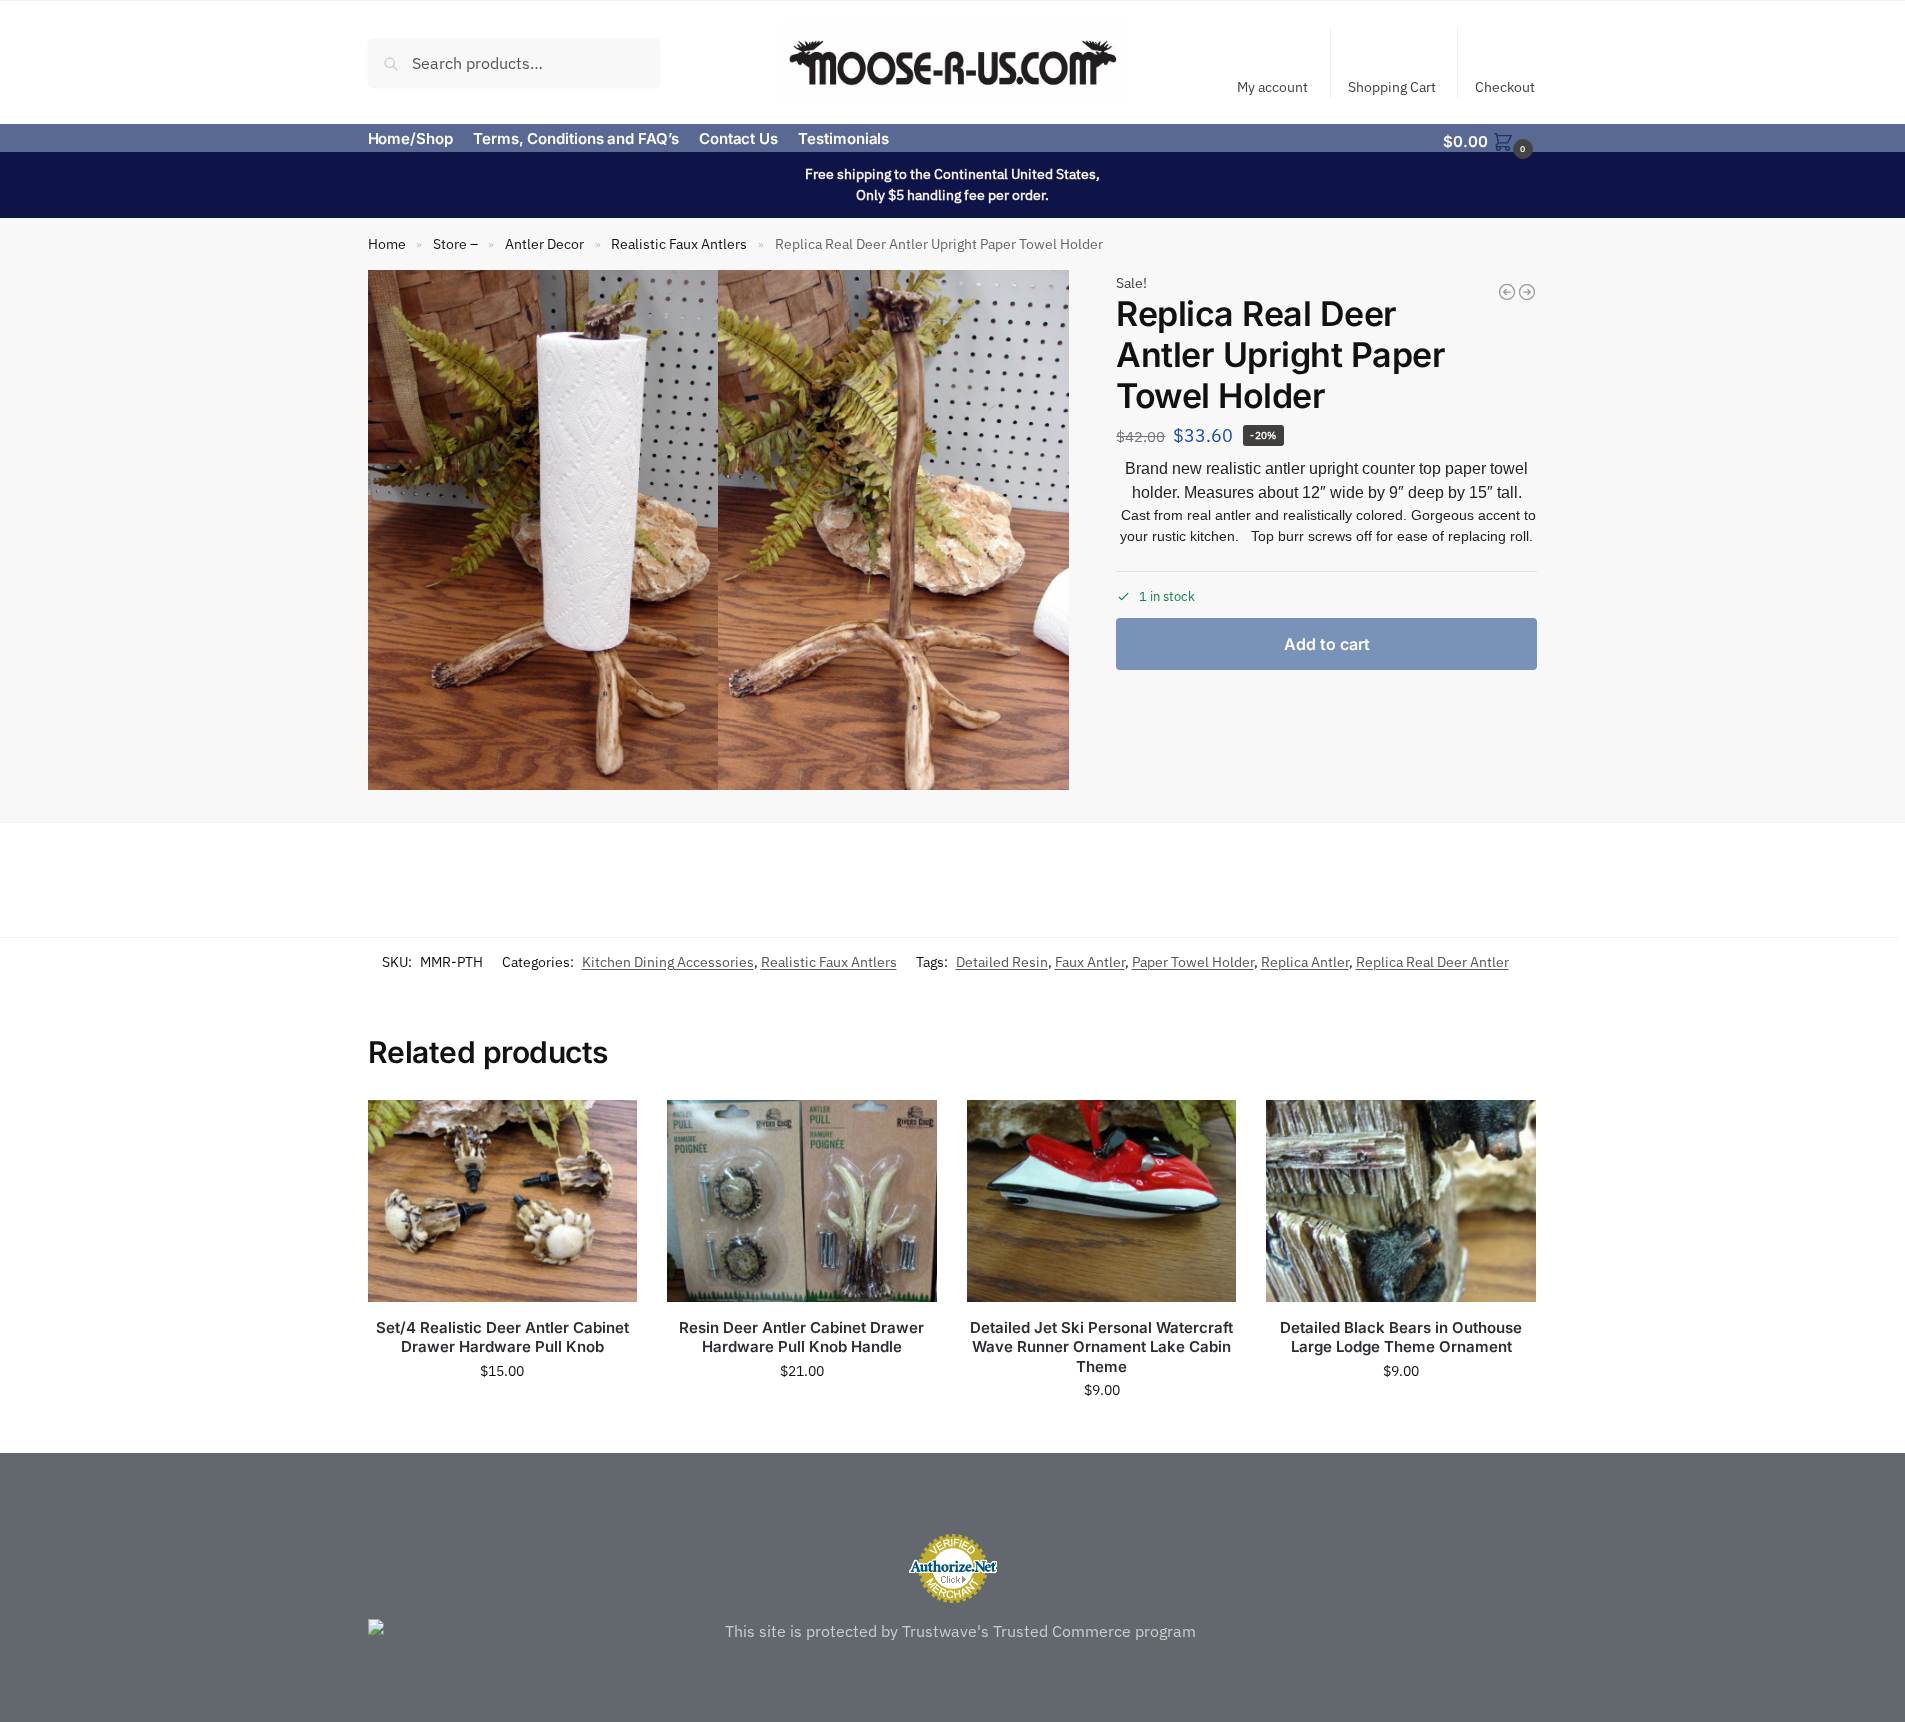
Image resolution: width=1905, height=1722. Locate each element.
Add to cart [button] (502, 1414)
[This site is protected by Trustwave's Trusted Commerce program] (953, 1631)
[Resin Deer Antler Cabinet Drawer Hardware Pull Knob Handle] (802, 1201)
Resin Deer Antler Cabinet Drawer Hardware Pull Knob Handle (801, 1337)
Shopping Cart (1392, 87)
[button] (1490, 140)
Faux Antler (1090, 962)
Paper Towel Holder (1193, 962)
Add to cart (1327, 644)
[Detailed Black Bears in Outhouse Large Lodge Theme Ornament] (1401, 1201)
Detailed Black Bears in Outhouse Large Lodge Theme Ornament (1401, 1337)
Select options (801, 1414)
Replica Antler (1305, 962)
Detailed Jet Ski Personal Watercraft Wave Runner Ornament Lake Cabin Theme (1101, 1347)
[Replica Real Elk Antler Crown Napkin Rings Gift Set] (1507, 292)
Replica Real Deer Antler (1432, 962)
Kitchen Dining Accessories (668, 962)
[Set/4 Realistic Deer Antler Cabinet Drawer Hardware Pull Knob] (503, 1201)
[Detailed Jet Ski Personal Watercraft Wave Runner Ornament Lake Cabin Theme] (1102, 1201)
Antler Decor (544, 244)
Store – (455, 244)
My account (1272, 87)
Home (387, 244)
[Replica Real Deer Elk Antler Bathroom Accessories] (1527, 292)
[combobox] (514, 62)
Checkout (1505, 87)
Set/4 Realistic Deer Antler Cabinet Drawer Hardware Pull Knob (502, 1337)
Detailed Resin (1002, 962)
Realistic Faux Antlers (679, 244)
